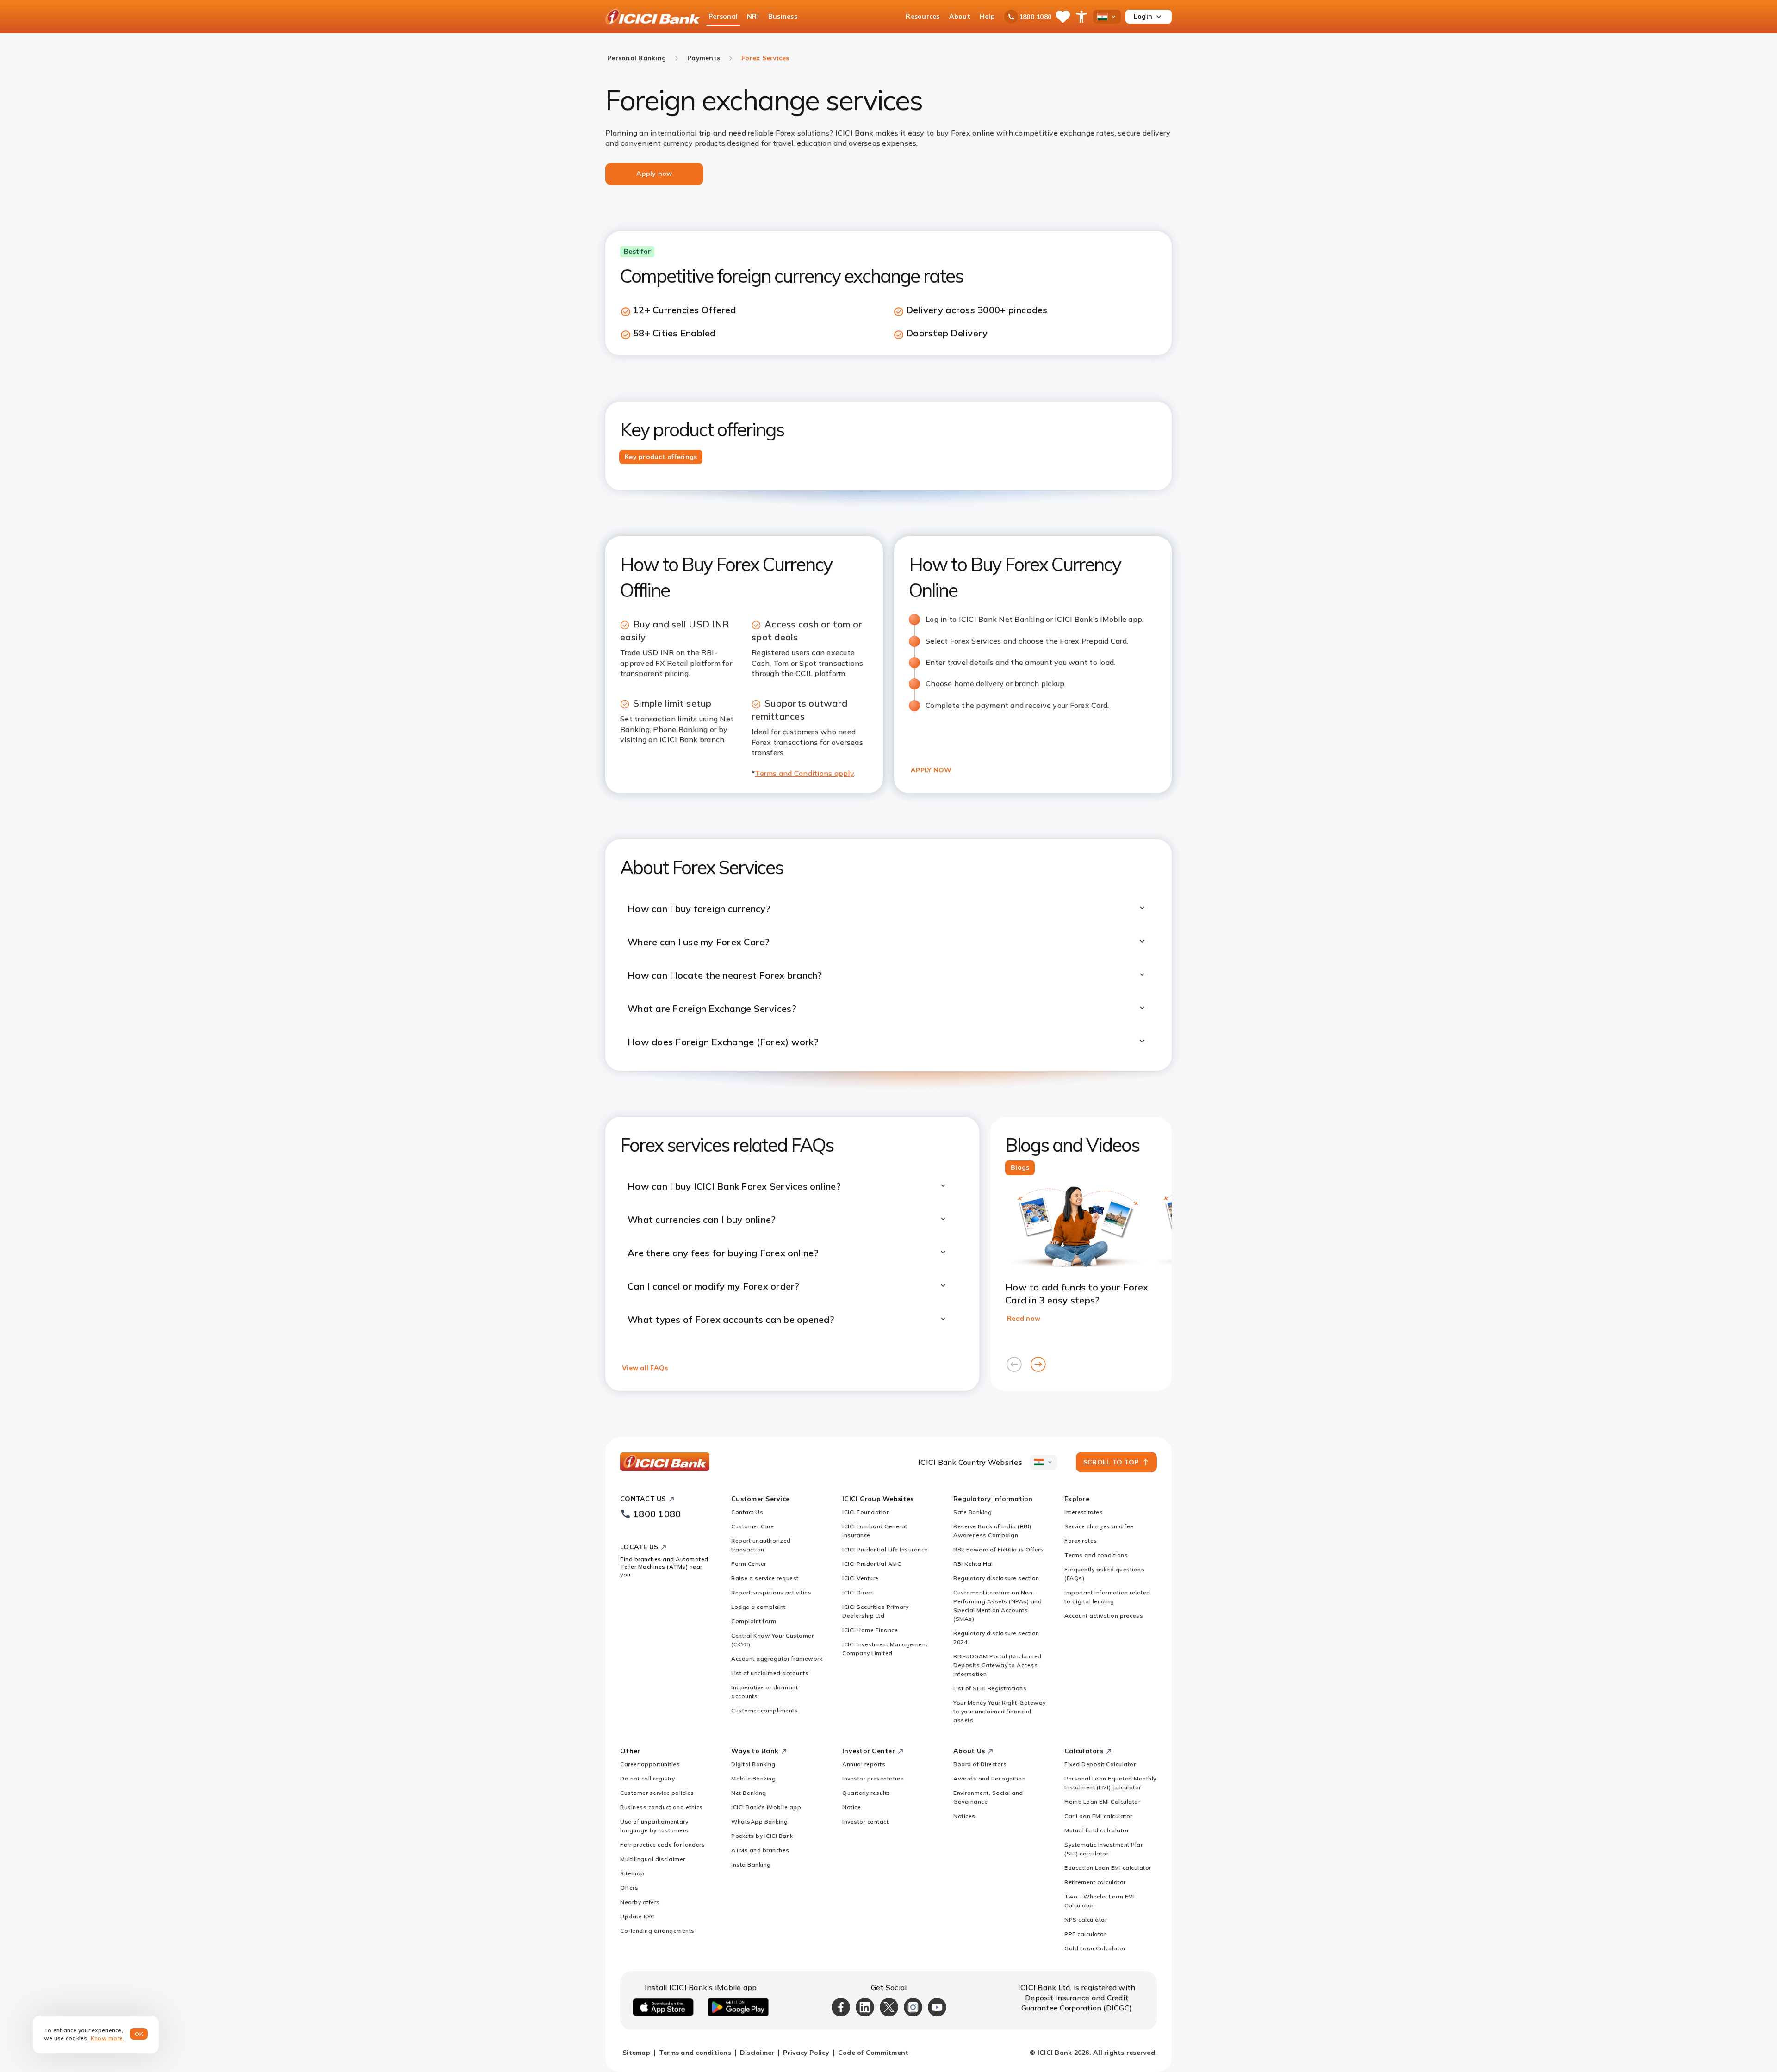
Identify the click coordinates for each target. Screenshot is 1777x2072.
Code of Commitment (873, 2053)
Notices (964, 1816)
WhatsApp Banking (759, 1821)
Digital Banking (753, 1764)
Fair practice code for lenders (662, 1845)
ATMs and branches (760, 1850)
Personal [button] (723, 16)
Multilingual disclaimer (653, 1859)
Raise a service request (765, 1578)
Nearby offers (640, 1902)
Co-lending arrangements (657, 1931)
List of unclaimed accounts (770, 1673)
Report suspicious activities (771, 1592)
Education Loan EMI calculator (1108, 1868)
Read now (1024, 1318)
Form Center (749, 1564)
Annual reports (864, 1764)
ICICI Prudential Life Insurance (885, 1549)
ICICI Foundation (866, 1512)
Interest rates (1084, 1512)
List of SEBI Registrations (990, 1688)
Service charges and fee (1099, 1526)
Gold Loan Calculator (1095, 1948)
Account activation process (1104, 1616)
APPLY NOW (931, 770)
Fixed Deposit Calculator (1100, 1764)
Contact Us (747, 1512)
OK (139, 2034)
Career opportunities (650, 1764)
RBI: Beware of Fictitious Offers (998, 1549)
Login (1143, 16)
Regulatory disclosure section (996, 1578)
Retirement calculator (1095, 1882)
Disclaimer (757, 2053)
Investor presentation (873, 1778)
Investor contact (865, 1821)
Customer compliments (764, 1710)
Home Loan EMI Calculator (1102, 1802)
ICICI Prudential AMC (872, 1564)
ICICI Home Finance (870, 1630)
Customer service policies (657, 1793)
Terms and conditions (1096, 1555)
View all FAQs (645, 1368)
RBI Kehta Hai (973, 1564)
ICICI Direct (858, 1592)
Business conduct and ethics (662, 1807)
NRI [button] (753, 16)
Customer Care (753, 1526)
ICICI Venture (861, 1578)
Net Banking (749, 1793)
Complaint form (754, 1621)
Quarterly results (866, 1793)
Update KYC (637, 1916)
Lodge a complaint (758, 1607)
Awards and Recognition (989, 1778)
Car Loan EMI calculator (1098, 1816)
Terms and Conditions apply (805, 773)
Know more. (108, 2038)
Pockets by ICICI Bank (762, 1836)
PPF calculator (1085, 1934)
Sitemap (632, 1873)
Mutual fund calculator (1097, 1830)
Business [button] (783, 16)
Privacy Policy (806, 2053)
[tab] (661, 457)
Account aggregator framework (777, 1659)
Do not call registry (647, 1778)
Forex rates (1081, 1541)
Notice (851, 1807)
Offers (629, 1888)
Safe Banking (972, 1512)
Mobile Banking (753, 1778)
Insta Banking (751, 1864)
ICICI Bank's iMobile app (766, 1807)
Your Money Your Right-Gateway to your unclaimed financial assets (1000, 1711)
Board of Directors (980, 1764)
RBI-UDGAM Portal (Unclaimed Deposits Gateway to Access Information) (997, 1665)
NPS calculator (1086, 1920)
